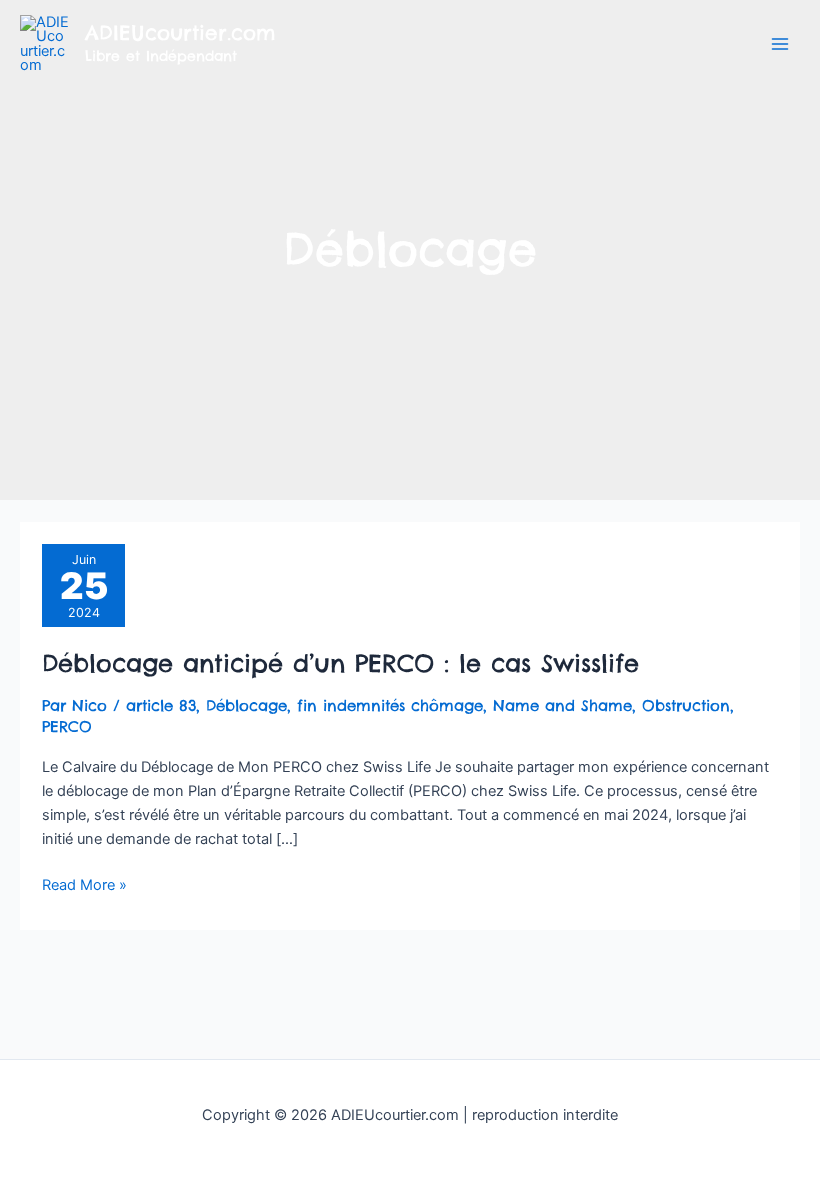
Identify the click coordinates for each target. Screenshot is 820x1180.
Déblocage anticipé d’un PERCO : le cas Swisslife (340, 663)
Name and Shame (562, 705)
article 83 (161, 705)
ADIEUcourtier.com (180, 32)
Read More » (84, 883)
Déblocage (246, 705)
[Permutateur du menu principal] (780, 44)
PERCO (67, 726)
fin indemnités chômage (390, 705)
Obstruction (686, 705)
